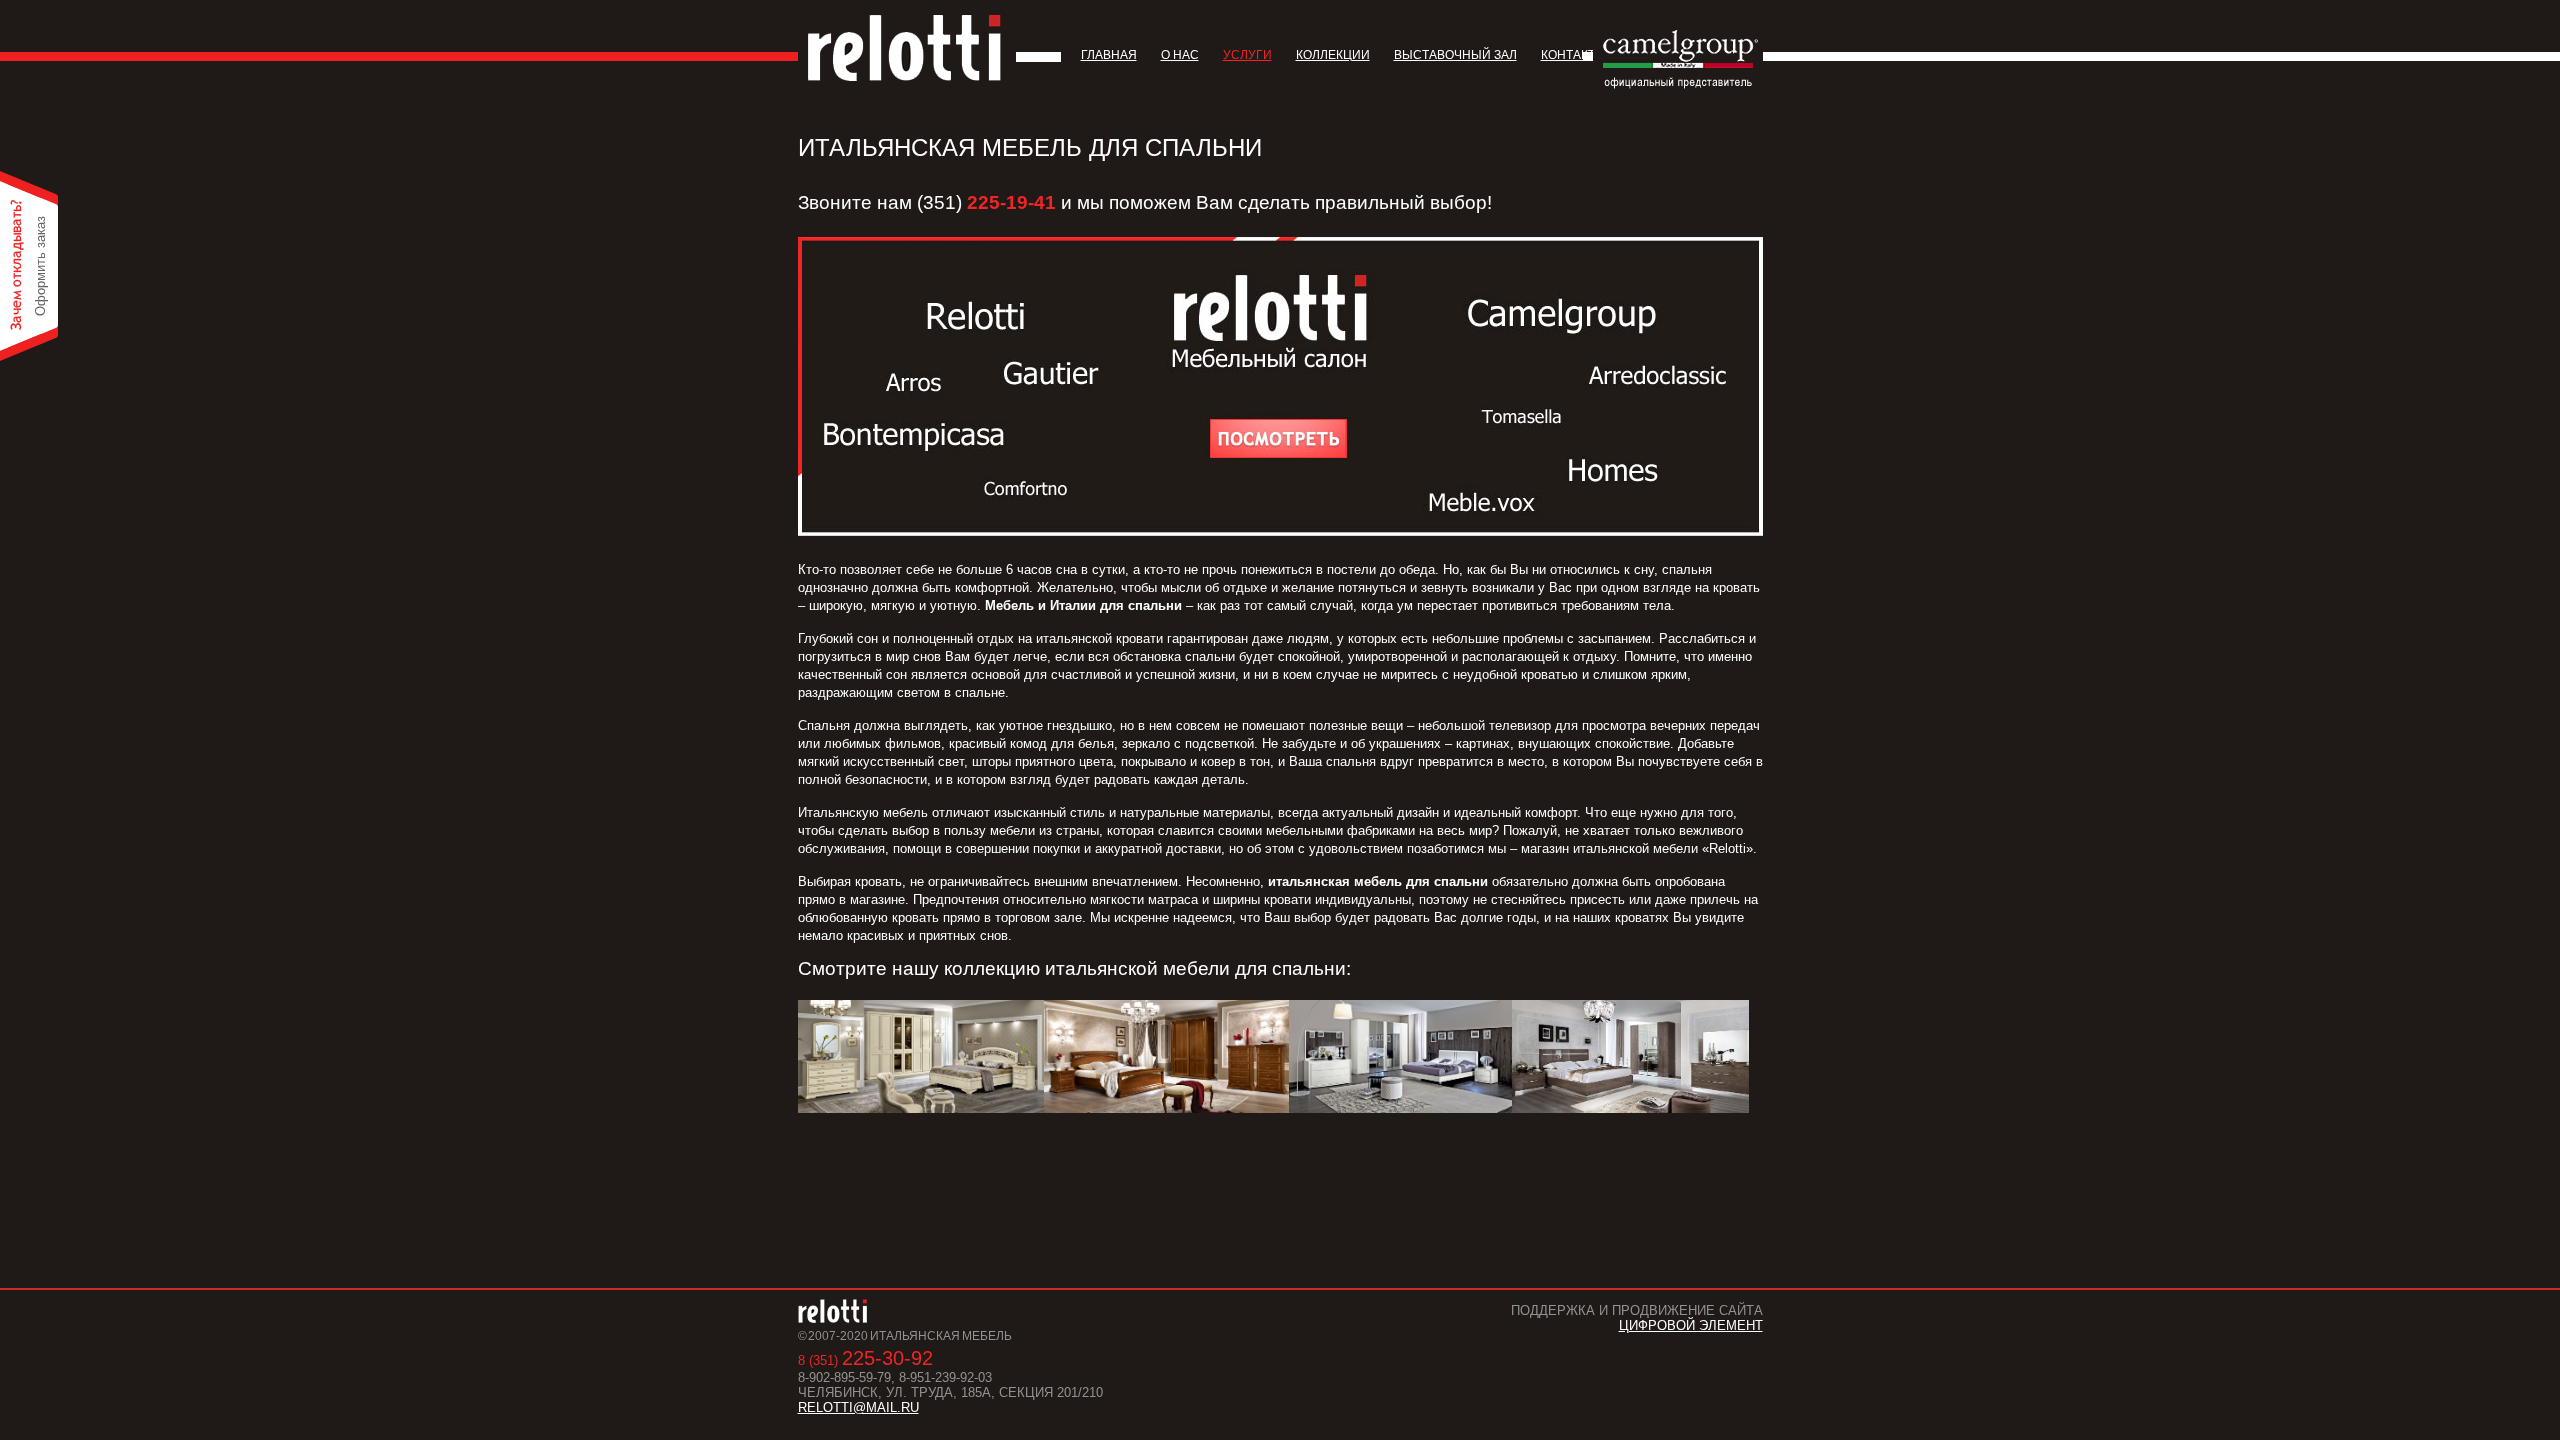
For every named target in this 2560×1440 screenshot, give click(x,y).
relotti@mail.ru (858, 1407)
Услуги (1247, 55)
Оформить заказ (40, 266)
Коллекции (1333, 55)
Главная (1109, 55)
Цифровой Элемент (1691, 1325)
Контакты (1573, 55)
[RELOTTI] (904, 48)
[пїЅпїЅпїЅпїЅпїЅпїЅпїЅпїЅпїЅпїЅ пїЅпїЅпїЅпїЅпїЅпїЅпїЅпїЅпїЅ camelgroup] (1680, 84)
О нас (1180, 55)
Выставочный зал (1455, 55)
